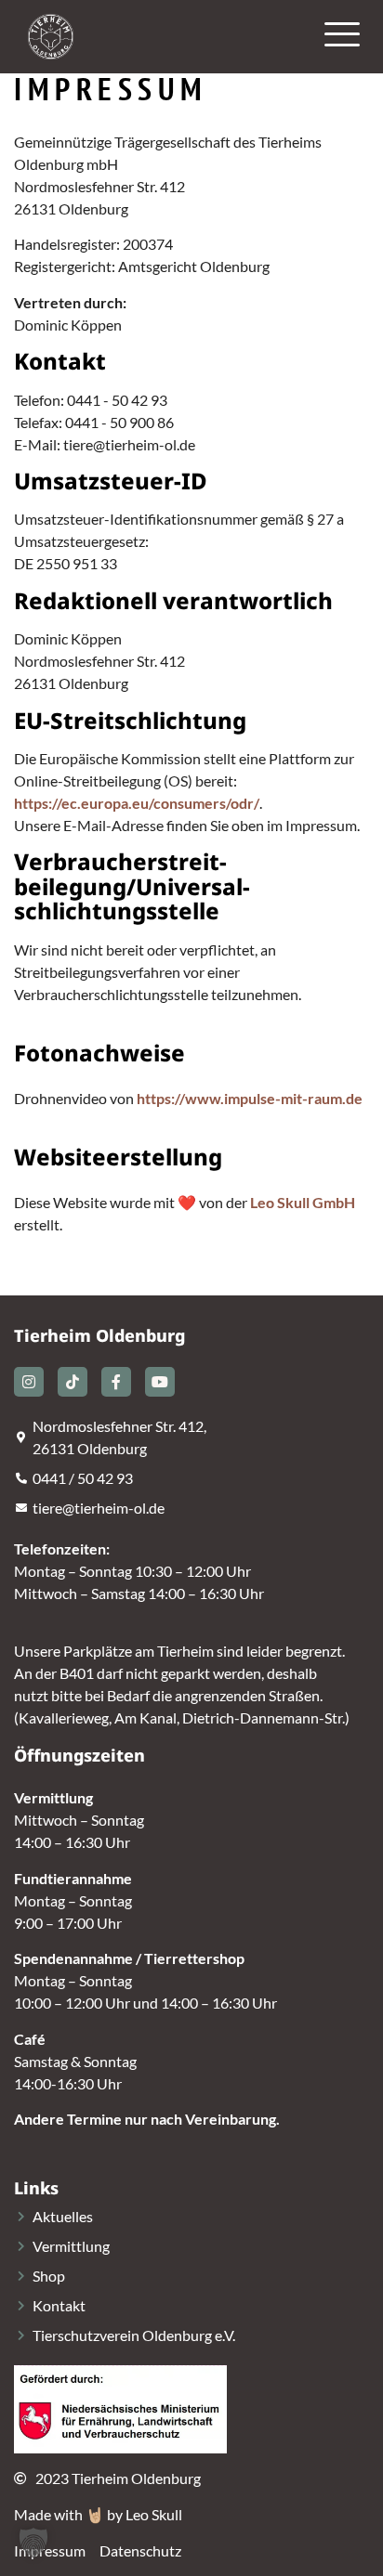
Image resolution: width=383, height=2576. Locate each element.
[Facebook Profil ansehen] (116, 1382)
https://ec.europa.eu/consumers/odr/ (137, 803)
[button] (33, 2543)
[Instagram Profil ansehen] (29, 1382)
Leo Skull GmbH (303, 1202)
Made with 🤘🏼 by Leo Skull (98, 2514)
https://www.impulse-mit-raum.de (250, 1098)
